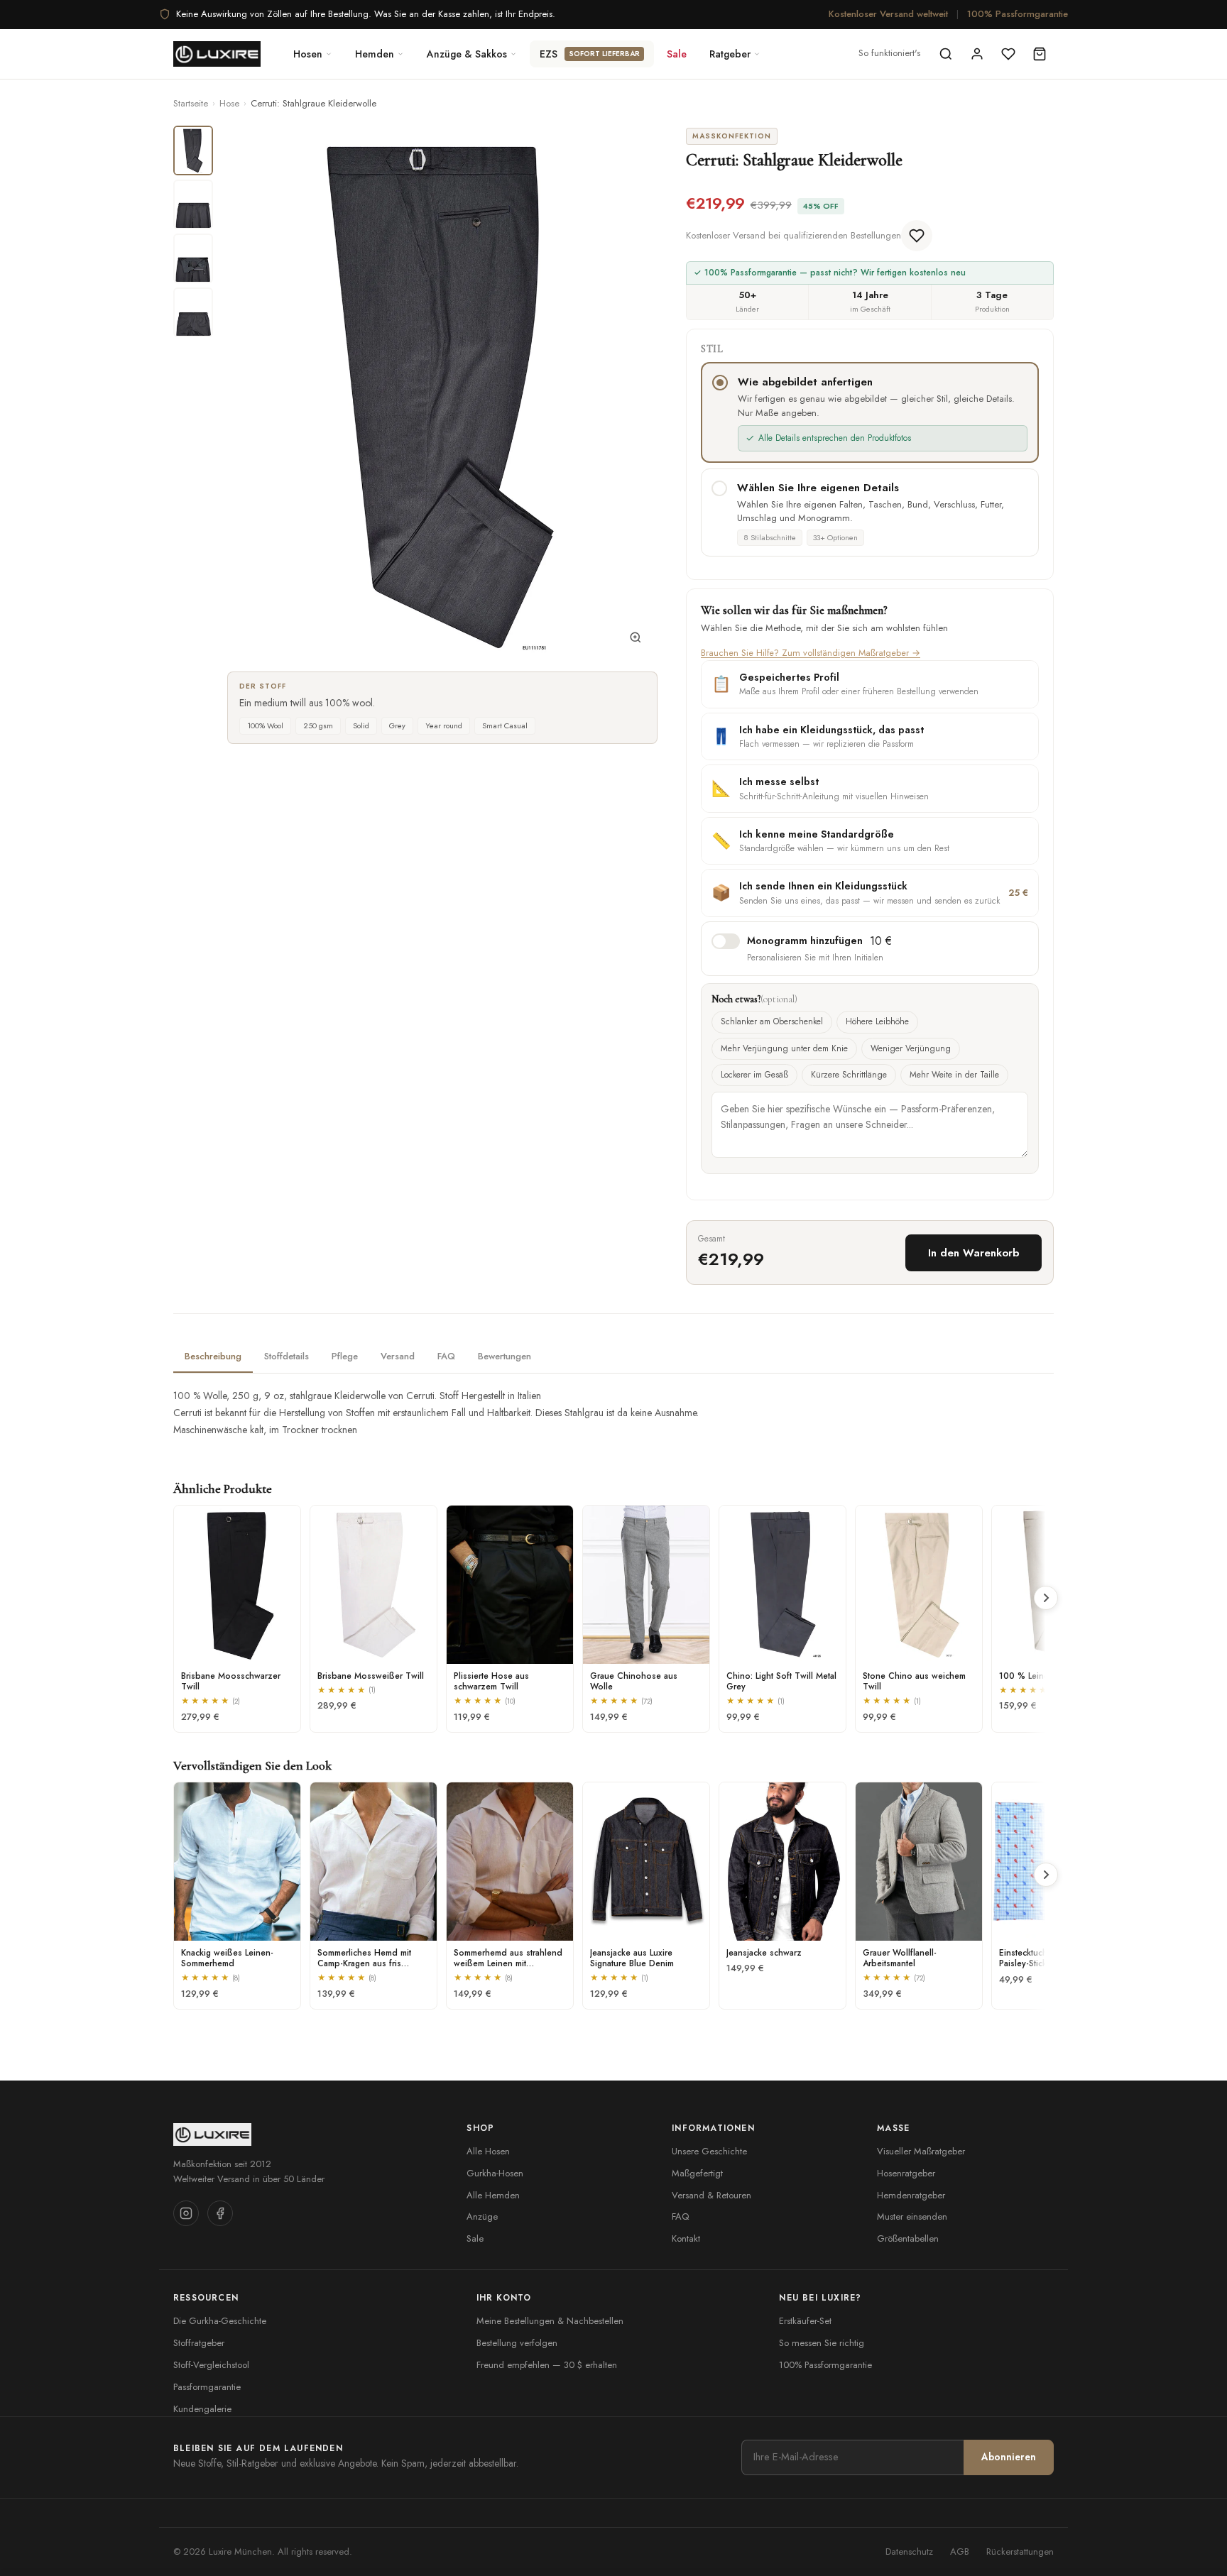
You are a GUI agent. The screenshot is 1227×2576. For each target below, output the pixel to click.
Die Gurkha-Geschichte (220, 2321)
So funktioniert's (889, 53)
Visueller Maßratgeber (921, 2151)
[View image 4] (193, 312)
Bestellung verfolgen (517, 2343)
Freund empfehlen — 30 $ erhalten (547, 2365)
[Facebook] (220, 2213)
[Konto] (977, 54)
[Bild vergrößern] (636, 640)
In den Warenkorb (974, 1253)
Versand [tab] (398, 1356)
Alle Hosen (488, 2151)
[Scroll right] (1046, 1598)
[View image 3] (193, 258)
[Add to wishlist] (917, 236)
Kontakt (686, 2238)
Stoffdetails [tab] (287, 1356)
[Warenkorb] (1040, 54)
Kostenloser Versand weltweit (888, 14)
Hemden (375, 54)
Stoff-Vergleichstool (211, 2365)
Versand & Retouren (711, 2195)
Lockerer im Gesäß (754, 1075)
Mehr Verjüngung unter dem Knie (784, 1048)
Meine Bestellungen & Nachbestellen (550, 2321)
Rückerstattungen (1020, 2552)
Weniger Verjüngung (911, 1048)
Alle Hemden (493, 2195)
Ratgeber (730, 54)
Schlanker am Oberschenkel (772, 1021)
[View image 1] (193, 150)
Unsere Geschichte (709, 2151)
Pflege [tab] (345, 1356)
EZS (590, 54)
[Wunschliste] (1008, 54)
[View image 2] (193, 204)
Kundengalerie (202, 2409)
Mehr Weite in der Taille (954, 1075)
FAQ (680, 2216)
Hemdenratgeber (911, 2195)
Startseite (191, 103)
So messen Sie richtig (822, 2343)
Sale (677, 54)
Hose (229, 103)
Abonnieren (1009, 2457)
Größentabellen (908, 2238)
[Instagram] (186, 2213)
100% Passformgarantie (1018, 14)
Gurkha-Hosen (495, 2173)
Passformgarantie (207, 2387)
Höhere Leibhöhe (877, 1021)
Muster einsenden (912, 2216)
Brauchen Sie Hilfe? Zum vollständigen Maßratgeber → (811, 653)
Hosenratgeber (906, 2173)
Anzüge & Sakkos (467, 54)
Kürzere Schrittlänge (849, 1075)
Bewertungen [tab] (505, 1356)
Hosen (308, 54)
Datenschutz (909, 2552)
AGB (960, 2552)
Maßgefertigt (697, 2173)
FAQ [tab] (446, 1356)
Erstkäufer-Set (805, 2321)
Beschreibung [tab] (213, 1356)
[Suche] (946, 54)
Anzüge (482, 2216)
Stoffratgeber (199, 2343)
